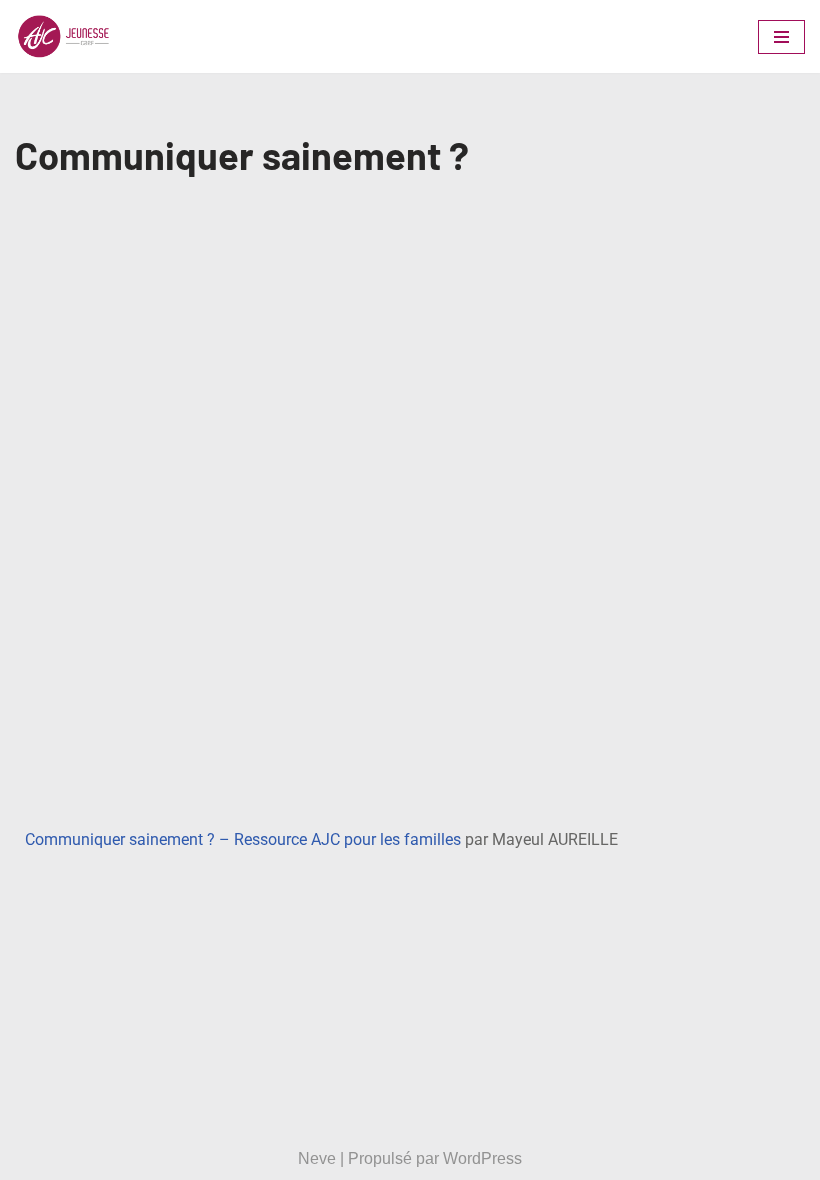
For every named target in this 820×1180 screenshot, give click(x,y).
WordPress (482, 1158)
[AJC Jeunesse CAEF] (75, 36)
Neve (317, 1158)
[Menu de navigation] (781, 37)
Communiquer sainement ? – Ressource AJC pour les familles (243, 839)
